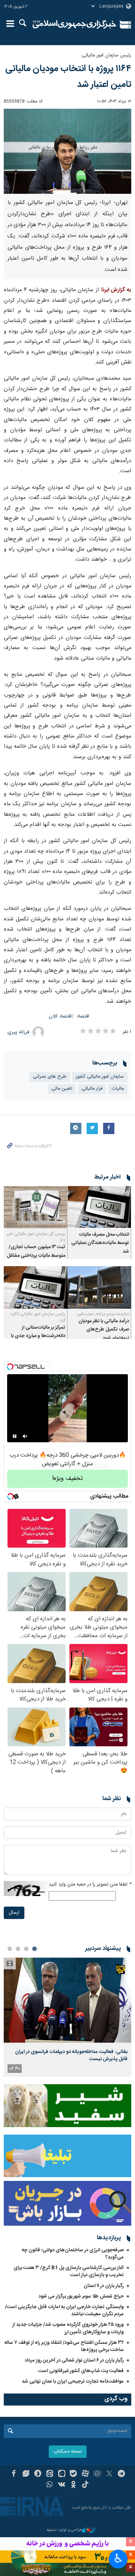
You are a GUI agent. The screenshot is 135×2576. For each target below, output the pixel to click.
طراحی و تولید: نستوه (64, 2530)
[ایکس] (109, 2474)
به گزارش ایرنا (116, 290)
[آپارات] (85, 2474)
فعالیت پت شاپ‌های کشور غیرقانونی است (81, 2371)
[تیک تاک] (85, 2485)
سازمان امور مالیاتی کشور (100, 1077)
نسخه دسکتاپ (68, 2452)
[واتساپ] (50, 2485)
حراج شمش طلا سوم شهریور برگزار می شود (81, 2296)
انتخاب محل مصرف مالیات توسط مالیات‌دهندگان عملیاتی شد (100, 1243)
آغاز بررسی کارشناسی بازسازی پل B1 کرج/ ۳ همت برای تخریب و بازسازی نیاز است (69, 2271)
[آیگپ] (62, 2474)
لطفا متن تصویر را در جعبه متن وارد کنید (90, 1885)
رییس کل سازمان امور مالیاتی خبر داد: (36, 1237)
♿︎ (118, 2558)
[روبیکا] (97, 2474)
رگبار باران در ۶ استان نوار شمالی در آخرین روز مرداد (74, 2360)
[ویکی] (62, 2485)
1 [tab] (34, 1949)
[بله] (74, 2474)
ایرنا (74, 24)
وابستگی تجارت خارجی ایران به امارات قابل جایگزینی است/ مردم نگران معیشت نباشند (64, 2311)
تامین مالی (62, 1089)
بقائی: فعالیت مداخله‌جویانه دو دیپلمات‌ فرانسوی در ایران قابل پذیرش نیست (71, 2055)
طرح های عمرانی (50, 1077)
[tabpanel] (67, 2017)
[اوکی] (74, 2485)
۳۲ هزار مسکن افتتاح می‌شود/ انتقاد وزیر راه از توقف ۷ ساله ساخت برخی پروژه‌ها (64, 2346)
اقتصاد (83, 1017)
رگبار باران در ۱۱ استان (104, 2286)
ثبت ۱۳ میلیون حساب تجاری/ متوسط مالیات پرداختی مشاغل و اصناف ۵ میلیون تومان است (36, 1256)
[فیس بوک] (14, 2474)
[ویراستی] (26, 2474)
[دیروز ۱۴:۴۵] (67, 2000)
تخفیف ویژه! (67, 1479)
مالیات (118, 1089)
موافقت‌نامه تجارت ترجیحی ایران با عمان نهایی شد (73, 2381)
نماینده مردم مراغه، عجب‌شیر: (103, 1314)
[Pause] (15, 1436)
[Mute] (25, 1436)
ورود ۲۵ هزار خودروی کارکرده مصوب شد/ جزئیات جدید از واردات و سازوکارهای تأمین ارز (68, 2328)
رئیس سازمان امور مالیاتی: (106, 56)
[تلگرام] (121, 2474)
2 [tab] (26, 1949)
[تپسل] (10, 1367)
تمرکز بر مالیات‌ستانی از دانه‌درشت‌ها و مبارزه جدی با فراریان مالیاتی (38, 1336)
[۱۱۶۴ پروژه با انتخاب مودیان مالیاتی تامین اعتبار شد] (67, 151)
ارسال (14, 1913)
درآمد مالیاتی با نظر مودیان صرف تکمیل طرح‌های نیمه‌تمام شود (104, 1330)
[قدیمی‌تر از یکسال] (99, 1207)
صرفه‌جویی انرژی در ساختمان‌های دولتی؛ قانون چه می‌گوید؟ (73, 2254)
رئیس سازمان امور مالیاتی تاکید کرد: (38, 1317)
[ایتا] (50, 2474)
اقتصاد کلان (60, 1017)
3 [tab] (18, 1949)
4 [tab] (10, 1949)
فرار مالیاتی (92, 1089)
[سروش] (38, 2474)
